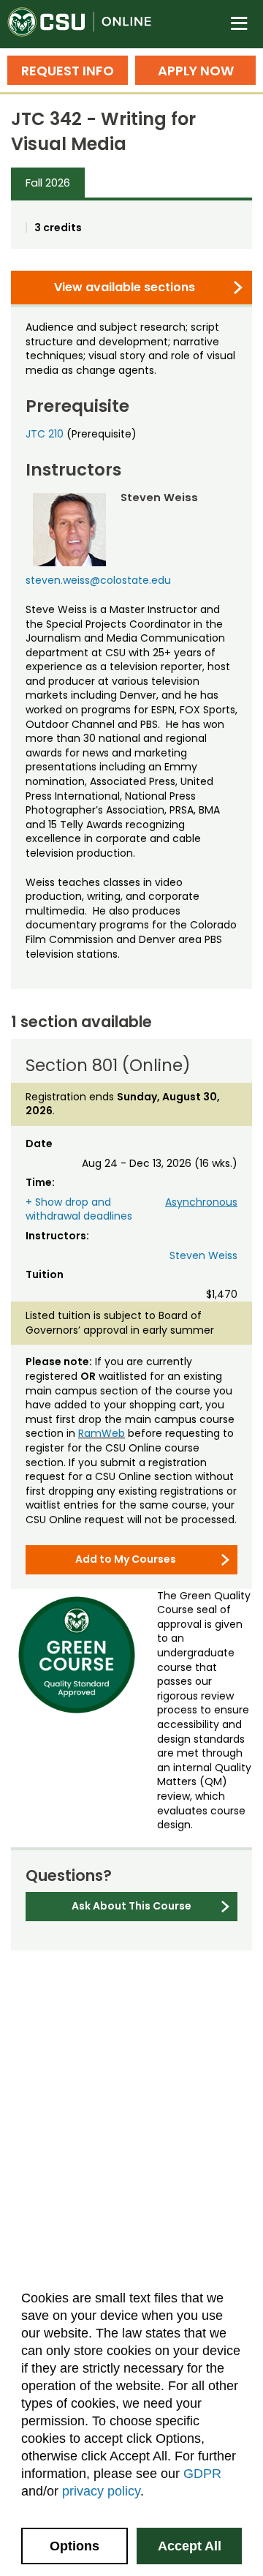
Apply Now (196, 71)
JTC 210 (45, 434)
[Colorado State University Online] (88, 24)
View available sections (125, 287)
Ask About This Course (131, 1906)
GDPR (202, 2474)
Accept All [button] (190, 2546)
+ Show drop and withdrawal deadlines (79, 1209)
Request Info (68, 71)
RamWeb (102, 1433)
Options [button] (75, 2546)
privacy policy (101, 2491)
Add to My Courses (126, 1559)
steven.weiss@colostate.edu (98, 580)
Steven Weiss (203, 1255)
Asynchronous (201, 1202)
